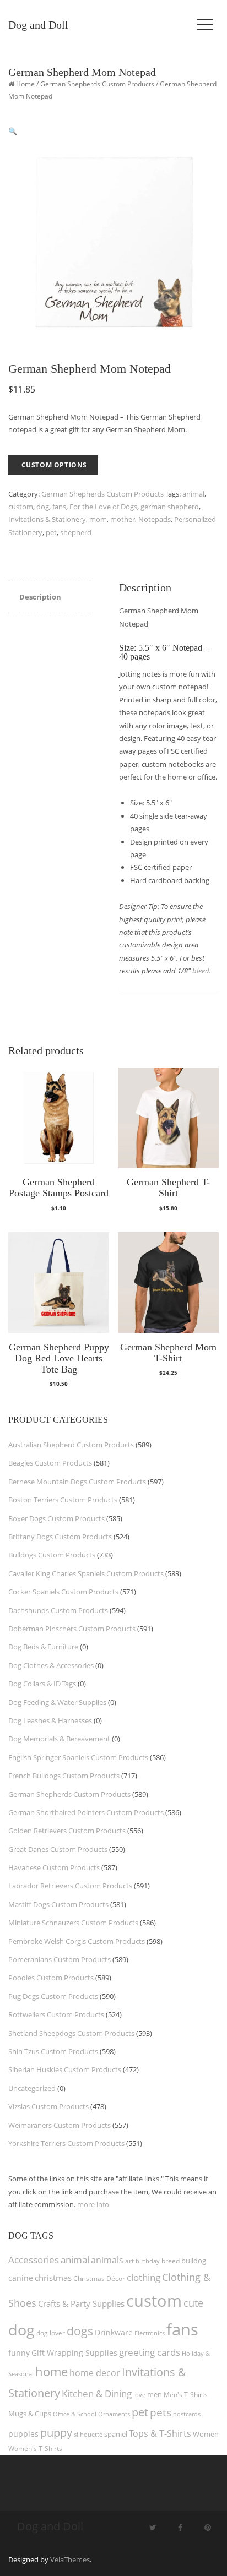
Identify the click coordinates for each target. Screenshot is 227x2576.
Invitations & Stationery (47, 519)
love (139, 2395)
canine (21, 2278)
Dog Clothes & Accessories (51, 1665)
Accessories (34, 2260)
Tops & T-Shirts (160, 2433)
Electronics (150, 2333)
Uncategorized (32, 2088)
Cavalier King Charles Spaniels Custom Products (86, 1573)
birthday (148, 2261)
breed (171, 2261)
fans (59, 507)
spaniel (116, 2434)
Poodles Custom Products (51, 1978)
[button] (13, 131)
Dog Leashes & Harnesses (50, 1720)
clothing (144, 2277)
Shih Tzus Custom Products (53, 2051)
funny (19, 2353)
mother (123, 519)
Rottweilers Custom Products (56, 2014)
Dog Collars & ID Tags (42, 1684)
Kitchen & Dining (97, 2393)
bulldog (194, 2261)
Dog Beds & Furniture (43, 1647)
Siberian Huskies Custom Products (65, 2069)
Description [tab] (40, 597)
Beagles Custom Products (50, 1463)
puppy (56, 2432)
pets (161, 2412)
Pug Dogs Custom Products (53, 1996)
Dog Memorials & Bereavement (59, 1739)
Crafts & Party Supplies (81, 2303)
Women (206, 2434)
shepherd (76, 532)
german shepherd (170, 507)
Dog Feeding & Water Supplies (57, 1702)
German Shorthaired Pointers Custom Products (86, 1812)
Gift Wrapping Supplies (74, 2353)
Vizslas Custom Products (48, 2106)
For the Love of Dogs (103, 507)
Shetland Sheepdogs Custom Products (71, 2033)
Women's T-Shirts (35, 2449)
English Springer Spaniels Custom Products (78, 1757)
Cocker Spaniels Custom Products (63, 1592)
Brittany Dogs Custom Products (60, 1537)
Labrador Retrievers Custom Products (70, 1886)
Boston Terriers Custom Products (63, 1500)
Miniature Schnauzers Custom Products (73, 1923)
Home (25, 84)
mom (98, 519)
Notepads (155, 519)
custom (21, 507)
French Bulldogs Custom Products (64, 1776)
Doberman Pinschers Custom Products (72, 1629)
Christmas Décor (99, 2278)
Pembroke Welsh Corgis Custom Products (77, 1941)
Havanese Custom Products (54, 1867)
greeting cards (150, 2352)
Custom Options (54, 465)
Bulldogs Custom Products (52, 1555)
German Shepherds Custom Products (97, 84)
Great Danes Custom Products (58, 1849)
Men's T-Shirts (186, 2395)
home (52, 2371)
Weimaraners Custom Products (60, 2125)
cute (193, 2303)
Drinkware (114, 2333)
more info (93, 2204)
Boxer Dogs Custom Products (56, 1518)
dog (43, 507)
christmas (53, 2278)
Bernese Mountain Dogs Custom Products (77, 1482)
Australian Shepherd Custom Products (71, 1445)
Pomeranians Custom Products (60, 1959)
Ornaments (114, 2414)
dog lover (51, 2333)
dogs (80, 2331)
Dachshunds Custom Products (58, 1610)
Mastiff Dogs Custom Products (58, 1904)
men (155, 2394)
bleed (201, 971)
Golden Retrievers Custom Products (67, 1831)
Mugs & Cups (30, 2414)
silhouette (88, 2434)
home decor (95, 2373)
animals (107, 2260)
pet (51, 532)
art (129, 2261)
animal (193, 494)
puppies (23, 2434)
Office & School (75, 2414)
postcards (187, 2414)
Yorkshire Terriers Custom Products (66, 2143)
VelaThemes (70, 2559)
